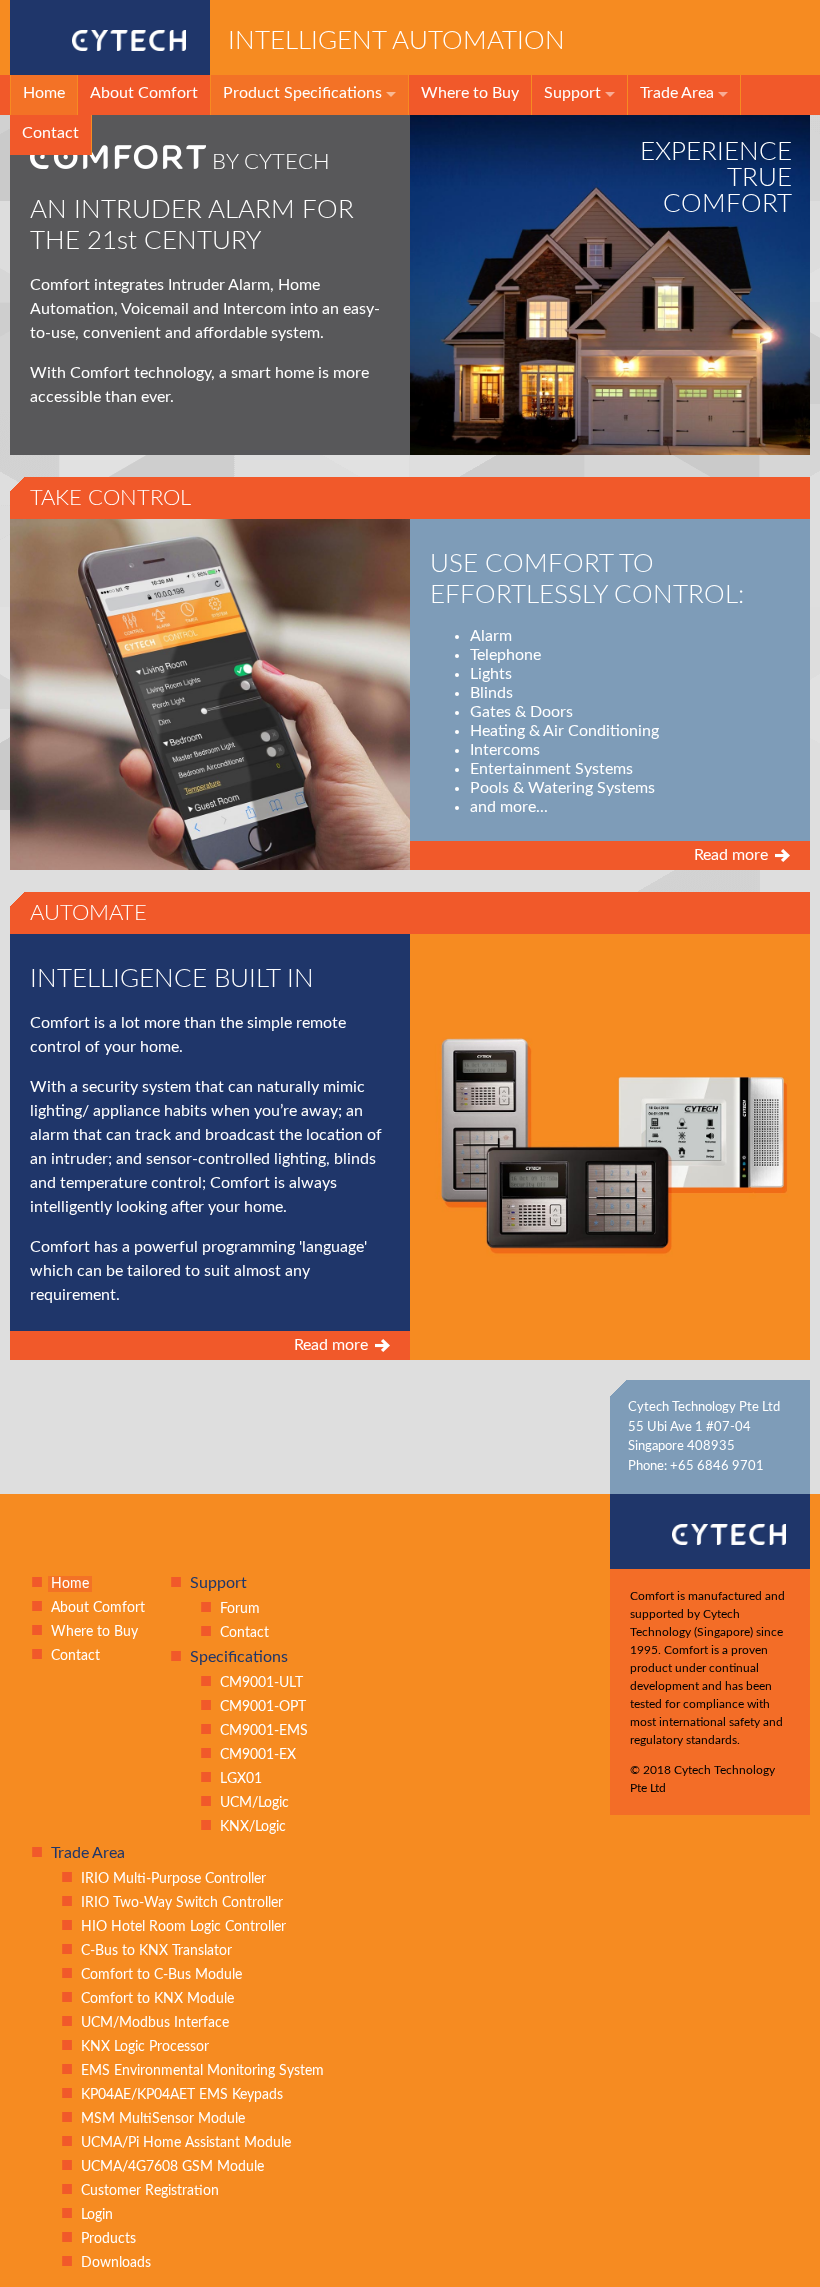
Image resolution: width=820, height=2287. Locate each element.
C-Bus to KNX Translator (156, 1951)
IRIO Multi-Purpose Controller (173, 1879)
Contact (50, 133)
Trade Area (677, 93)
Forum (240, 1609)
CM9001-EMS (264, 1731)
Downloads (116, 2263)
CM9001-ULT (261, 1683)
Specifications (239, 1657)
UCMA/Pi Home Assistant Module (186, 2143)
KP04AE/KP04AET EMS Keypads (182, 2095)
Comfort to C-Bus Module (161, 1975)
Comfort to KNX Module (157, 1999)
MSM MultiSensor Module (163, 2119)
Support (572, 93)
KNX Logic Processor (145, 2047)
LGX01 (241, 1779)
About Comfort (144, 93)
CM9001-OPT (263, 1707)
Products (108, 2239)
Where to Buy (470, 93)
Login (97, 2215)
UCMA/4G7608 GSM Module (172, 2167)
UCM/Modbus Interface (155, 2023)
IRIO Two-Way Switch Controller (182, 1903)
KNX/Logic (253, 1827)
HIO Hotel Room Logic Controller (183, 1927)
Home (44, 93)
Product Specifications (302, 93)
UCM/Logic (254, 1803)
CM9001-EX (258, 1755)
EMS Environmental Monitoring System (202, 2071)
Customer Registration (150, 2191)
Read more (731, 855)
